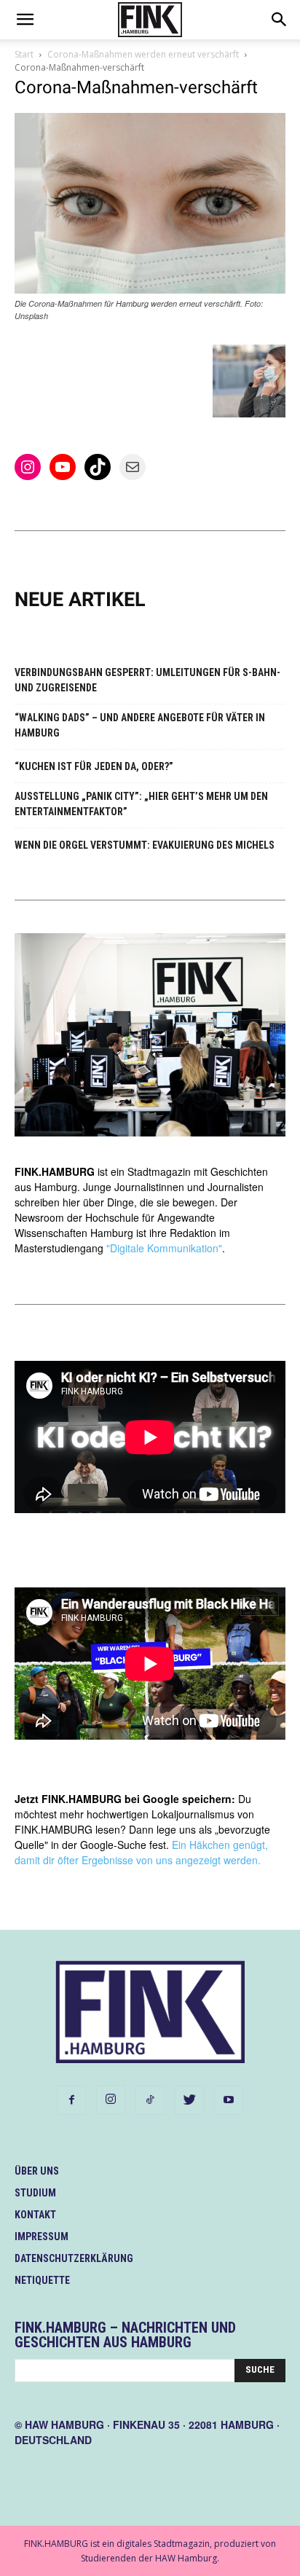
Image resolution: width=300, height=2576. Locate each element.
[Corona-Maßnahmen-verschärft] (150, 290)
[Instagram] (111, 2100)
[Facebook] (71, 2100)
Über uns (37, 2171)
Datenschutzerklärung (74, 2258)
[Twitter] (189, 2100)
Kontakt (35, 2215)
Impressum (42, 2237)
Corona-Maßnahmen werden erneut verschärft (143, 54)
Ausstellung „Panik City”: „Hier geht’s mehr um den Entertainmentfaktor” (141, 804)
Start (24, 54)
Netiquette (42, 2280)
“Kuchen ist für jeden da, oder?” (94, 766)
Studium (35, 2193)
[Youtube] (229, 2100)
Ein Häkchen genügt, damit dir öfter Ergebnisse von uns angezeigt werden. (141, 1852)
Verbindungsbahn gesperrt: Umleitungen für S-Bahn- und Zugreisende (147, 680)
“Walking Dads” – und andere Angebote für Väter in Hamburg (140, 725)
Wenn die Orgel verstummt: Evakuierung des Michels (145, 845)
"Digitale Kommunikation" (164, 1248)
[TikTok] (150, 2100)
